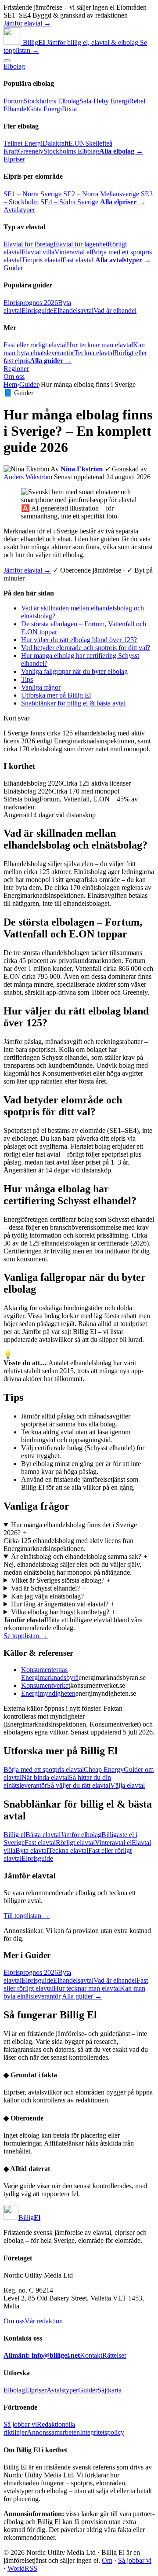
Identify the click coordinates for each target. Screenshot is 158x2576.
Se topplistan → (26, 1636)
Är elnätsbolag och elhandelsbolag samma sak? (79, 1556)
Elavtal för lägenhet (81, 244)
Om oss (14, 377)
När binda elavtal (45, 1777)
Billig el (14, 1835)
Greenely (31, 151)
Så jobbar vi (20, 2424)
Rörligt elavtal (75, 1843)
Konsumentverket (46, 1685)
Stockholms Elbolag (52, 101)
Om (107, 2560)
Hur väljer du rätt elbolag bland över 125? (79, 640)
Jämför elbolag (81, 1835)
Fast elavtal (78, 260)
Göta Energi (45, 109)
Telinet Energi (23, 143)
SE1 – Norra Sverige (32, 194)
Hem (10, 384)
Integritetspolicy (102, 2432)
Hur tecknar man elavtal (100, 345)
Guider (13, 268)
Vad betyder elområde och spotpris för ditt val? (86, 648)
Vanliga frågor (41, 687)
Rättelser (114, 2355)
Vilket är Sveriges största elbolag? (61, 1580)
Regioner (16, 369)
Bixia (69, 109)
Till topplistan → (27, 1916)
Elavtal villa (38, 252)
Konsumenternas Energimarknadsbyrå (50, 1674)
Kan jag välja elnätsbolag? (51, 1596)
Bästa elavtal (43, 1835)
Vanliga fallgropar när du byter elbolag (74, 671)
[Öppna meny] (7, 61)
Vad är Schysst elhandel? (49, 1588)
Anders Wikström (28, 477)
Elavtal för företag (29, 244)
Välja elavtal (127, 1785)
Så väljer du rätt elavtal (79, 1785)
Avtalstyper (19, 210)
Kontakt (91, 2355)
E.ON (77, 143)
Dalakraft (56, 143)
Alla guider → (82, 1996)
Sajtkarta (110, 2390)
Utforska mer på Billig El (56, 695)
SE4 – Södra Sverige (69, 202)
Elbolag (14, 66)
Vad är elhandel (115, 311)
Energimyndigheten (48, 1693)
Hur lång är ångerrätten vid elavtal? (63, 1604)
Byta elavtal (32, 1850)
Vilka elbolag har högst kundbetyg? (63, 1612)
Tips (27, 679)
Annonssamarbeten (53, 2432)
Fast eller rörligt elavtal (35, 345)
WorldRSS (22, 2568)
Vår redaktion (44, 2321)
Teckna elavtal (94, 353)
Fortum (14, 101)
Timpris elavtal (42, 260)
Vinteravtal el (73, 252)
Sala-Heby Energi (104, 101)
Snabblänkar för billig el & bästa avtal (73, 703)
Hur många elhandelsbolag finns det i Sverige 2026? (70, 1529)
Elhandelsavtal (73, 311)
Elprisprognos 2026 (31, 303)
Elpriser (14, 159)
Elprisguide (37, 311)
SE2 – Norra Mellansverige (101, 194)
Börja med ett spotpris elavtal (44, 1769)
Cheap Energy (104, 1769)
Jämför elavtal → (27, 23)
